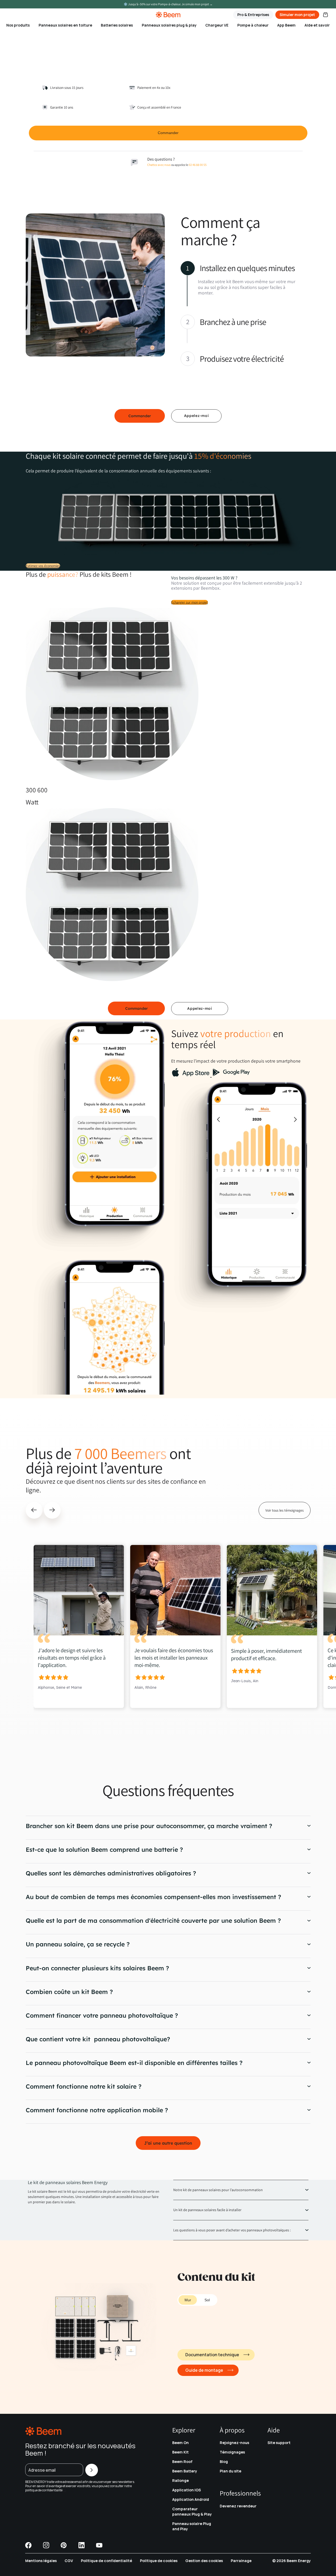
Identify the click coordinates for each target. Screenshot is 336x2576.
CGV (69, 2561)
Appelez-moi (196, 416)
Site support (279, 2443)
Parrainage (241, 2561)
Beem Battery (185, 2471)
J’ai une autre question (168, 2143)
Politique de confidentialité (106, 2561)
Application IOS (187, 2490)
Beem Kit (180, 2452)
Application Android (191, 2499)
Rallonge (180, 2480)
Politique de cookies (159, 2561)
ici (65, 2490)
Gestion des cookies (204, 2561)
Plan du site (230, 2471)
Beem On (180, 2443)
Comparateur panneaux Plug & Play (192, 2511)
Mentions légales (41, 2561)
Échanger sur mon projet (190, 602)
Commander (140, 416)
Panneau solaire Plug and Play (192, 2526)
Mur (188, 2300)
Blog (224, 2462)
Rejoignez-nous (234, 2443)
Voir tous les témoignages (285, 1510)
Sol (207, 2300)
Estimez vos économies (43, 566)
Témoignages (232, 2452)
